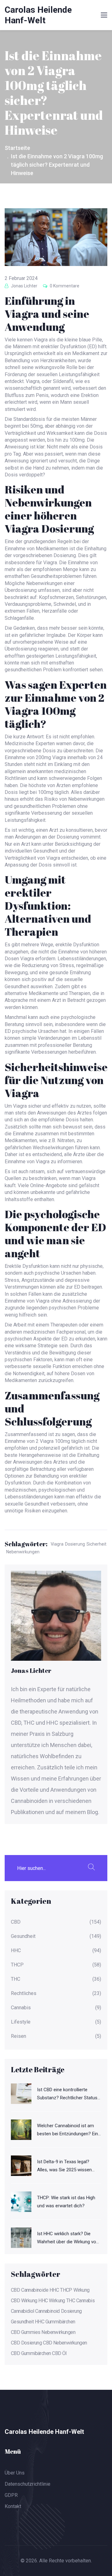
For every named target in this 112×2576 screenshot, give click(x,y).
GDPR (11, 2495)
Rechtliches (24, 1993)
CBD (16, 1922)
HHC (16, 1951)
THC (16, 1979)
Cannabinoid (47, 2311)
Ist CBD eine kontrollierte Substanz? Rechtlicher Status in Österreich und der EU (67, 2094)
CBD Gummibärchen (31, 2353)
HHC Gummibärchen (55, 2322)
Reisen (19, 2036)
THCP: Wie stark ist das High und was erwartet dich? (66, 2202)
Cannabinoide (35, 2290)
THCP (17, 1965)
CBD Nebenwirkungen (65, 2343)
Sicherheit (96, 1544)
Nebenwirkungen (23, 1552)
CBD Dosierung (26, 2343)
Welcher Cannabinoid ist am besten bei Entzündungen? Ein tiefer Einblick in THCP (68, 2130)
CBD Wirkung (24, 2301)
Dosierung (75, 1544)
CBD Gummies (26, 2332)
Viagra (57, 1544)
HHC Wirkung (51, 2301)
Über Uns (15, 2473)
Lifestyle (21, 2022)
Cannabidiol (22, 2311)
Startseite (17, 148)
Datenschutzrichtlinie (28, 2484)
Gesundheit (23, 1936)
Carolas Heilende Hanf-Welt (38, 15)
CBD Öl (59, 2353)
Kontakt (13, 2506)
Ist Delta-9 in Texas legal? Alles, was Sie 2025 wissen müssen (64, 2166)
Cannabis (21, 2008)
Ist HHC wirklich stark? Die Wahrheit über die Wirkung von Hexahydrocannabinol (68, 2238)
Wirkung (82, 2290)
